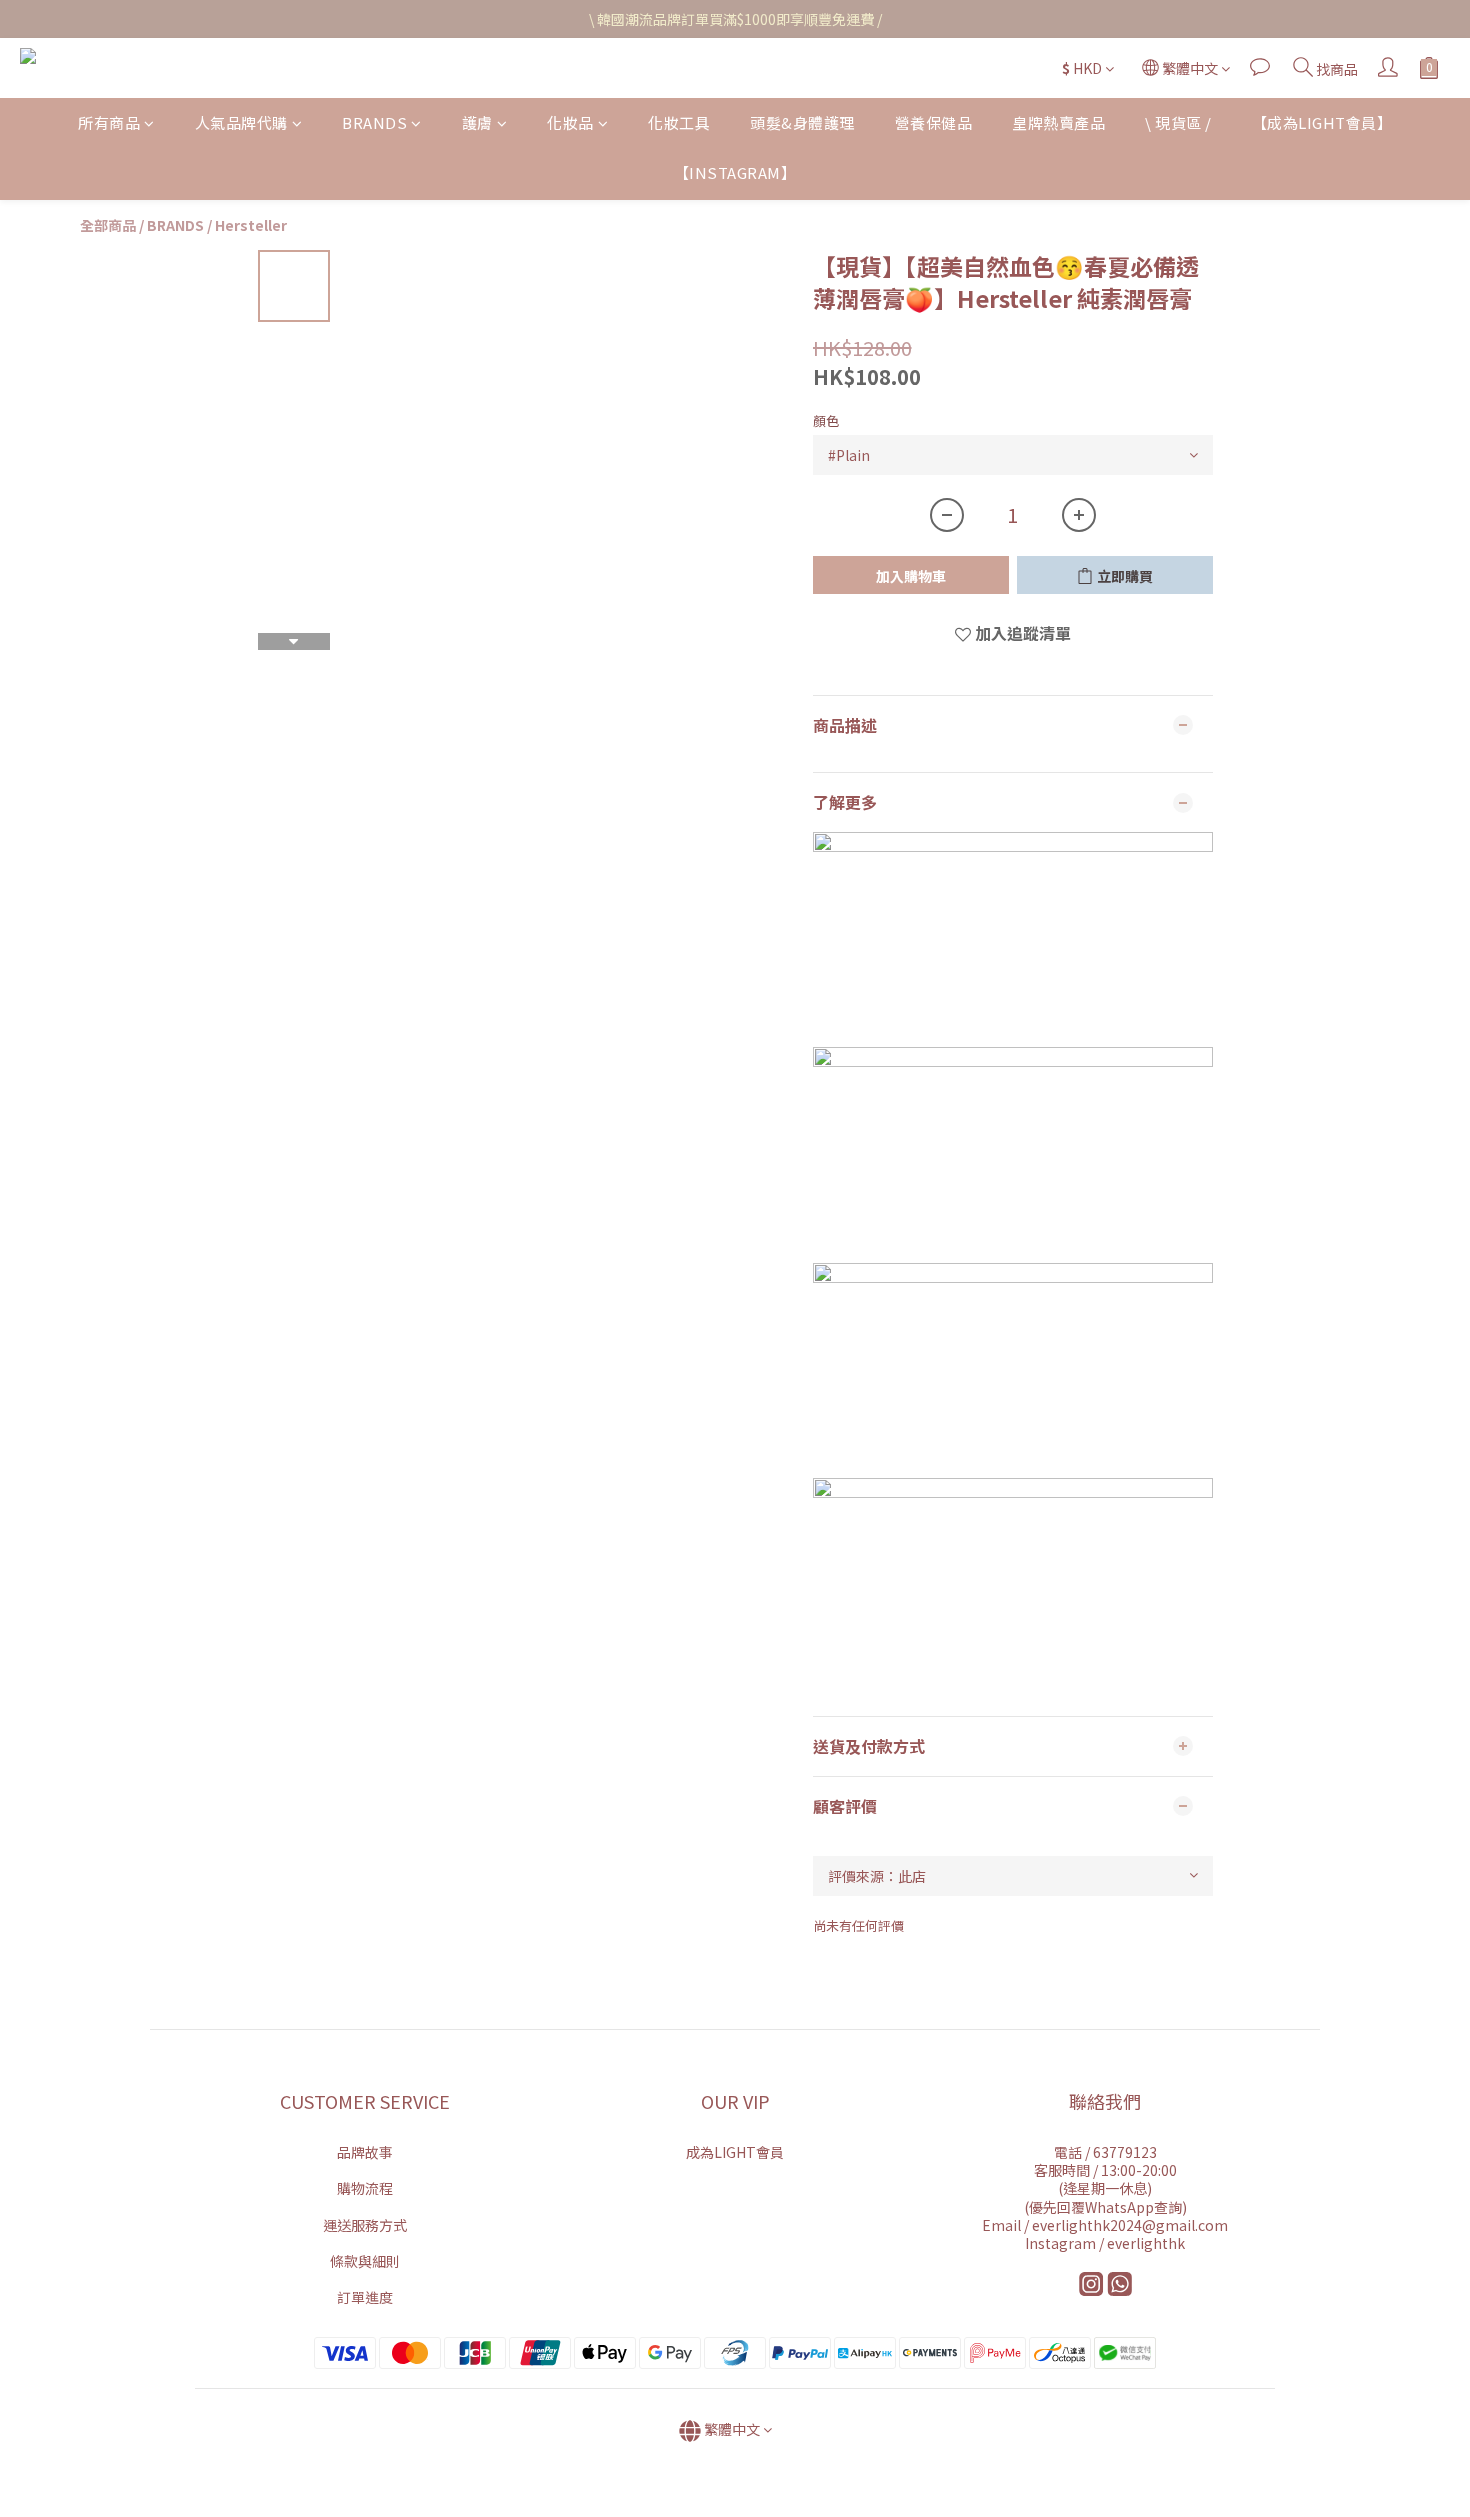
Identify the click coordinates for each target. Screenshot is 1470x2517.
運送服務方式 (365, 2225)
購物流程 (365, 2188)
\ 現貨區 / (1178, 122)
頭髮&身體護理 (802, 122)
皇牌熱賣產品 (1058, 122)
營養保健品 (934, 122)
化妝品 (570, 122)
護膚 (477, 122)
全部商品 (108, 225)
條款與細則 (365, 2261)
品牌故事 (365, 2152)
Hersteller (251, 225)
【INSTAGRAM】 (735, 173)
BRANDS (374, 122)
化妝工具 (679, 122)
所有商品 (109, 122)
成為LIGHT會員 (735, 2152)
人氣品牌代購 (241, 122)
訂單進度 (365, 2297)
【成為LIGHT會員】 (1322, 122)
